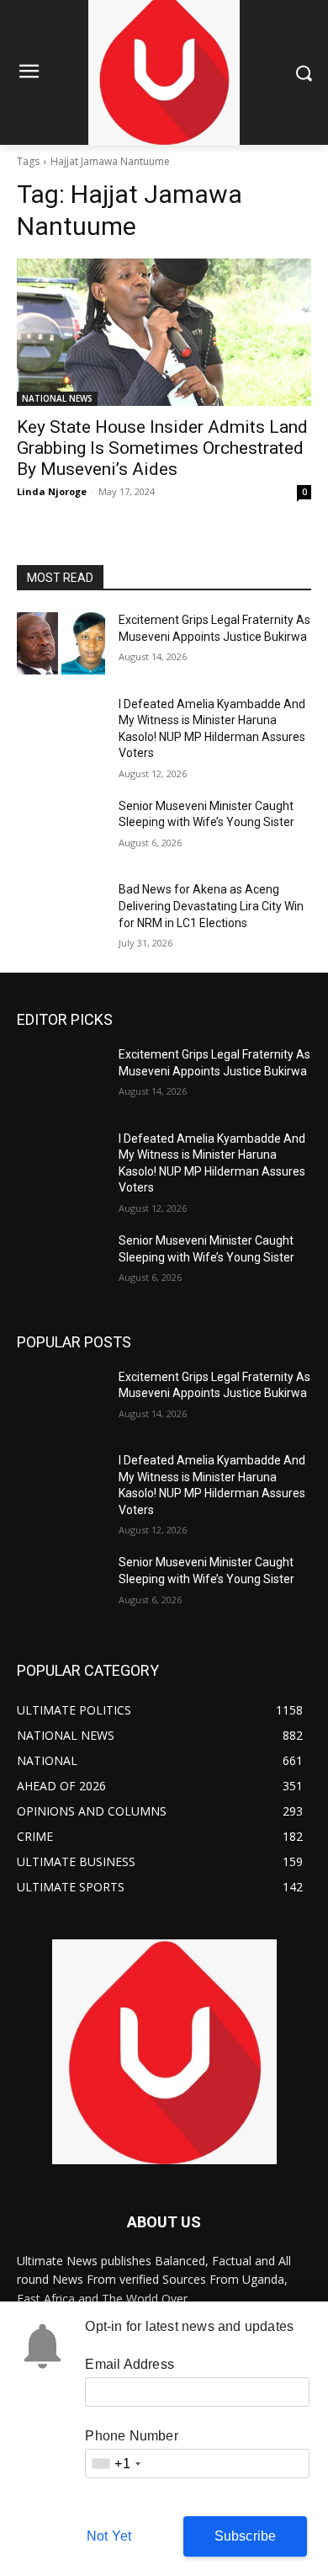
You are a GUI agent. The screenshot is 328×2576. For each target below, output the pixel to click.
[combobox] (115, 2464)
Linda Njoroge (52, 491)
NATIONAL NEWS (57, 398)
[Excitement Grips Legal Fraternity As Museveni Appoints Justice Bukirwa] (61, 643)
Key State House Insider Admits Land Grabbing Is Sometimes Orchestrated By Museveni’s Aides (162, 448)
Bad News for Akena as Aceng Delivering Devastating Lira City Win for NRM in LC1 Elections (211, 906)
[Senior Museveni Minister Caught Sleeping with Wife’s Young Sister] (61, 829)
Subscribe (246, 2536)
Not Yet (109, 2536)
